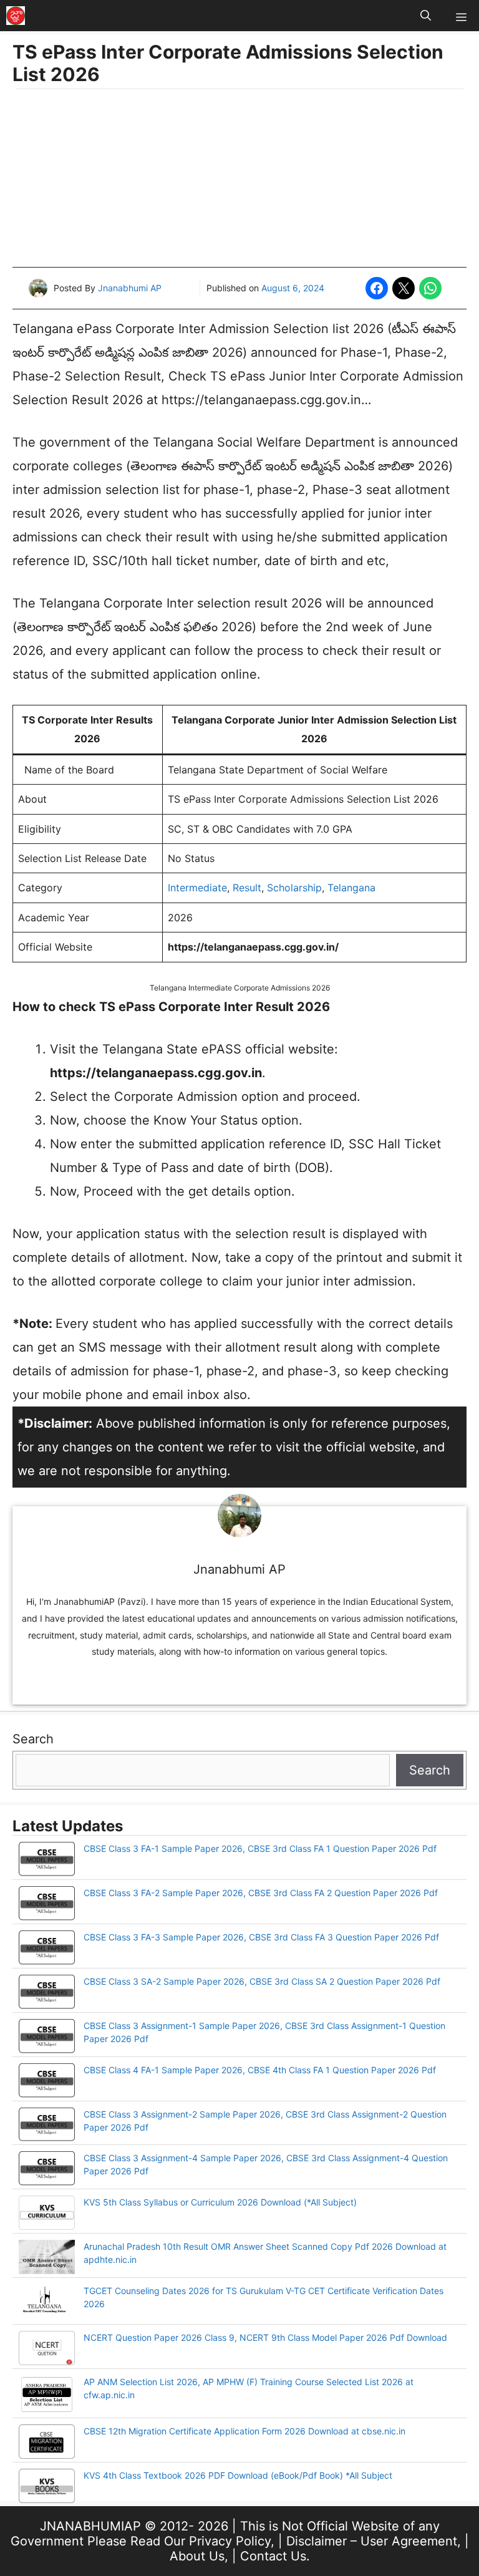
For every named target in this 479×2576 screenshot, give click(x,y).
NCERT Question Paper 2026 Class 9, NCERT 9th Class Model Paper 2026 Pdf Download (265, 2337)
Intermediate (197, 888)
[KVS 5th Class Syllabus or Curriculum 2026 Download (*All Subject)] (47, 2214)
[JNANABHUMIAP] (16, 16)
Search (33, 1739)
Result (247, 888)
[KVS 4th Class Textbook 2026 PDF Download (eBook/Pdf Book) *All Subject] (47, 2487)
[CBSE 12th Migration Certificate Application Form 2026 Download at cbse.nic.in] (47, 2443)
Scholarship (294, 888)
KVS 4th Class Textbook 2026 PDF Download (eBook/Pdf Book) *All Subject (238, 2475)
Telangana (351, 888)
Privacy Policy (230, 2541)
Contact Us (273, 2556)
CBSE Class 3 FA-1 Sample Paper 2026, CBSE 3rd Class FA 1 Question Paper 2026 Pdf (260, 1848)
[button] (426, 16)
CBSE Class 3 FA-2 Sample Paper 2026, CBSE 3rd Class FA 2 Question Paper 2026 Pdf (261, 1893)
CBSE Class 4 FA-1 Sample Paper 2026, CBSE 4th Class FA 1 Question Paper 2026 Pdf (260, 2070)
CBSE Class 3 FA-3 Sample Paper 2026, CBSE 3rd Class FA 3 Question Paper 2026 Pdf (261, 1937)
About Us (197, 2556)
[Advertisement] (239, 180)
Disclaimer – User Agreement (372, 2541)
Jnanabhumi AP (130, 288)
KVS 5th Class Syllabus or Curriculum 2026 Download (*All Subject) (220, 2202)
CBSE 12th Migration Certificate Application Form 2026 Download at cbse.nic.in (244, 2431)
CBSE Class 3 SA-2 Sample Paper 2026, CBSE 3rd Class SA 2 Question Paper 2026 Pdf (262, 1981)
